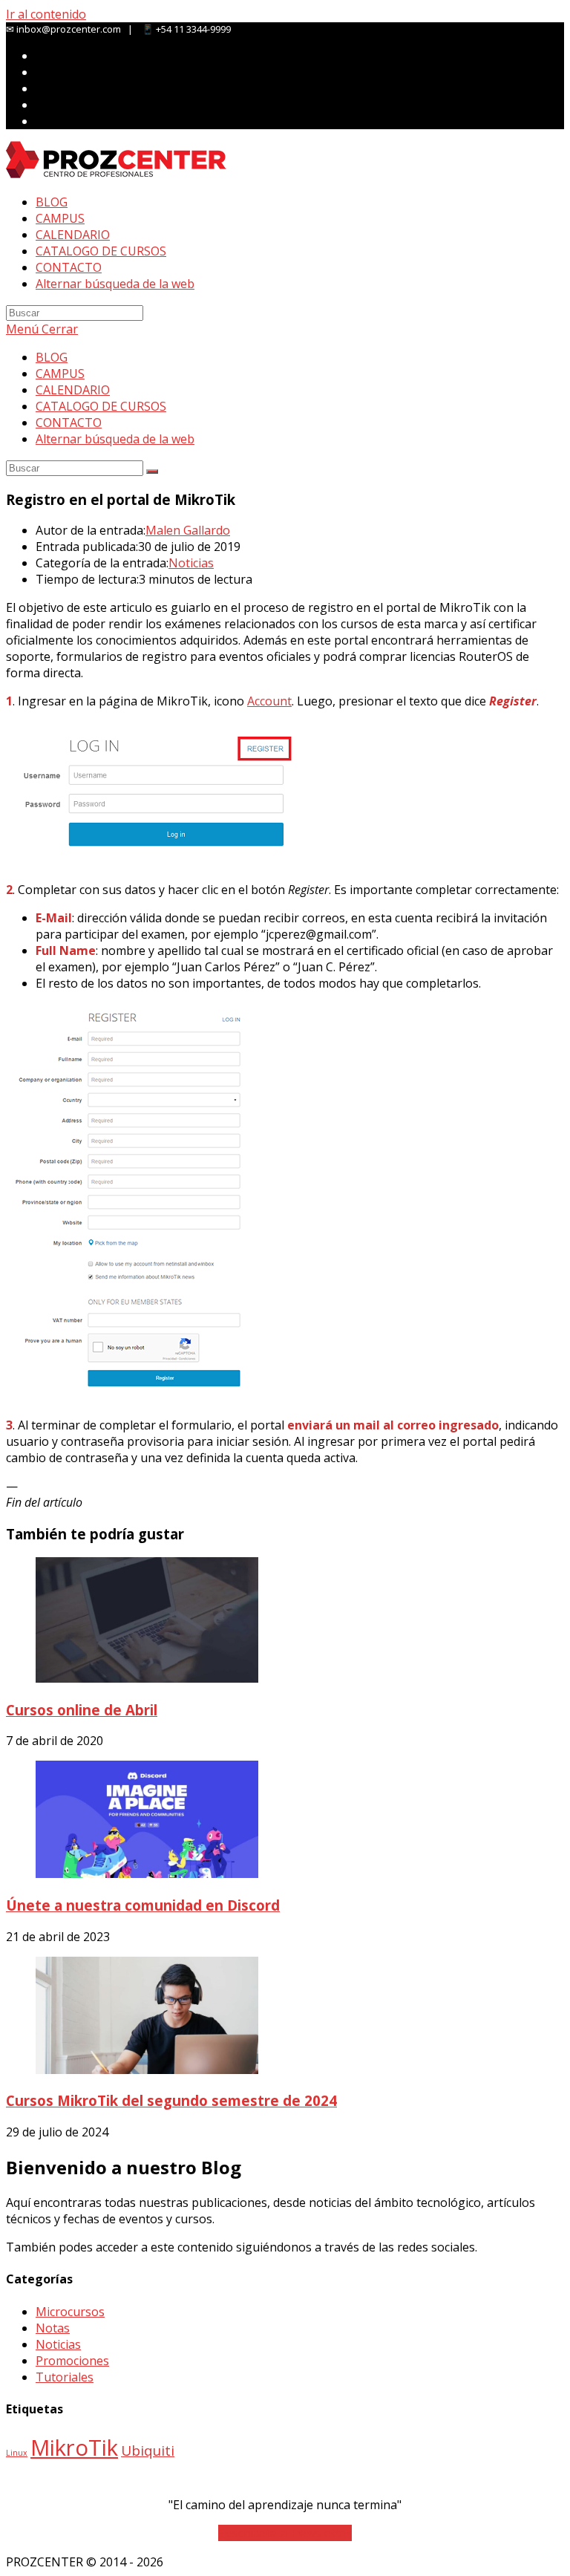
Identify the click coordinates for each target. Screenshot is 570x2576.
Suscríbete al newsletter (285, 2533)
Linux (17, 2453)
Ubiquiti (148, 2451)
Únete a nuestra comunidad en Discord (143, 1905)
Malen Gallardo (188, 530)
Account (269, 701)
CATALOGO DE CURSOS (101, 406)
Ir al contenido (46, 14)
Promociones (72, 2361)
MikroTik (74, 2448)
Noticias (191, 563)
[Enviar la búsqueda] (152, 472)
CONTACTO (69, 423)
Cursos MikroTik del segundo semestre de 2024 (171, 2100)
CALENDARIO (73, 390)
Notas (53, 2328)
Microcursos (70, 2312)
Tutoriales (65, 2377)
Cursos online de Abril (82, 1710)
